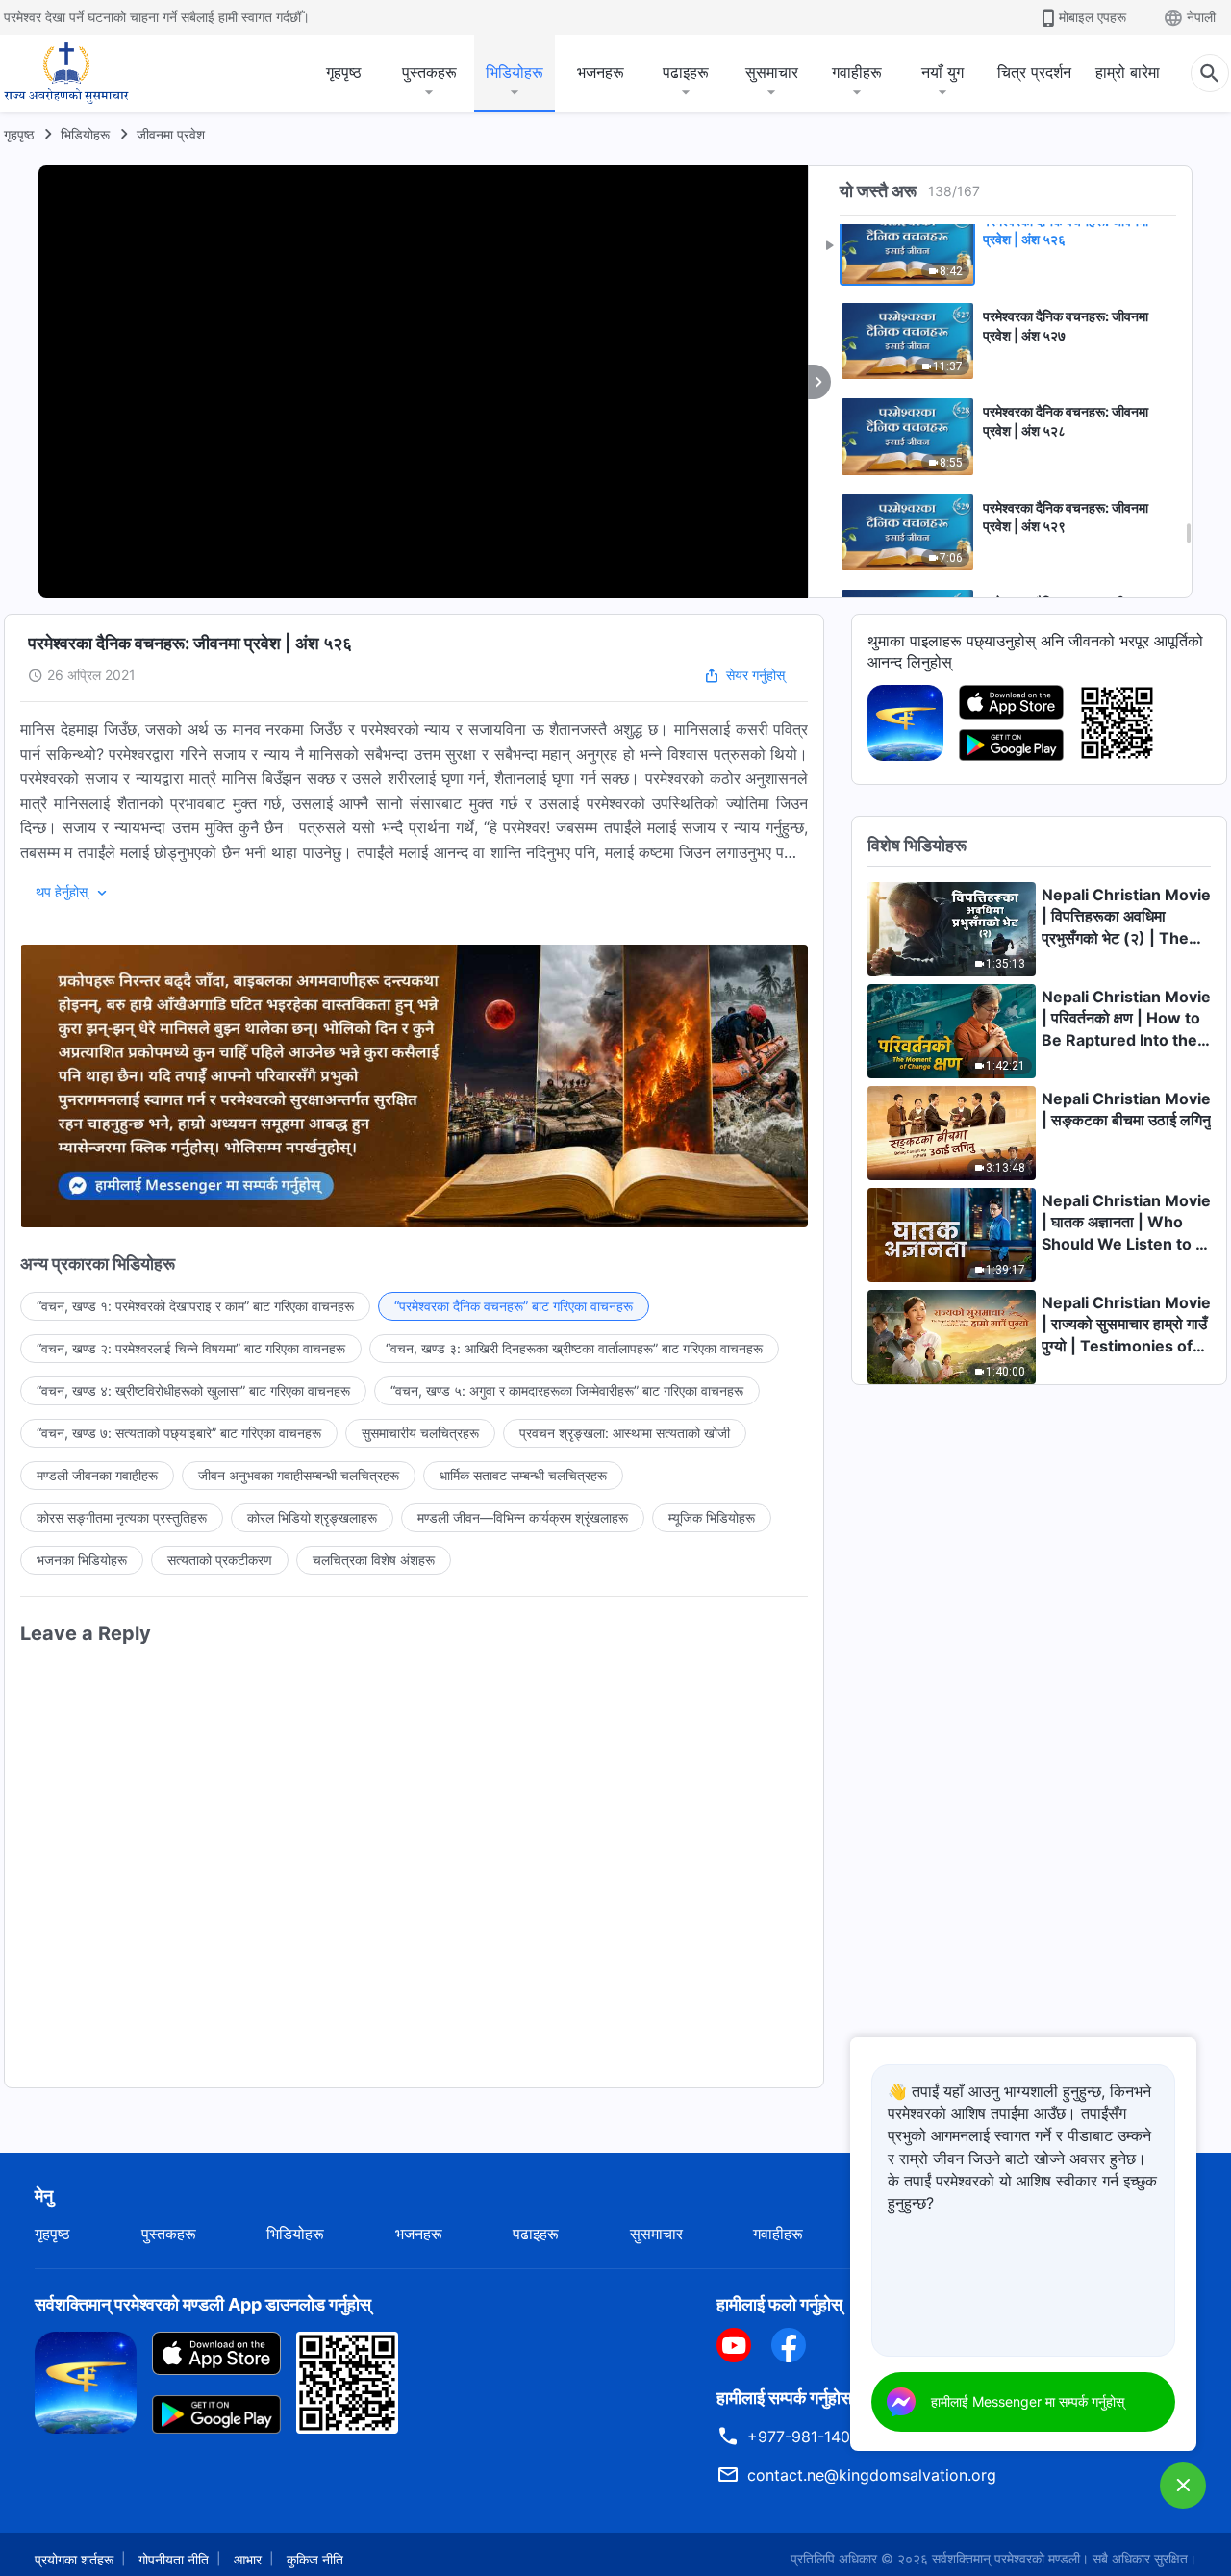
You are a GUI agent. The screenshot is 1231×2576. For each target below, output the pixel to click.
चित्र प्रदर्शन (1034, 72)
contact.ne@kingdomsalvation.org (872, 2475)
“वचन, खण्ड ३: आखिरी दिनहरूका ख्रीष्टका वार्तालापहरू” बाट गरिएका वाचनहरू (574, 1348)
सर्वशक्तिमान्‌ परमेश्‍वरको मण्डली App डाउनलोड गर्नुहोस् (203, 2304)
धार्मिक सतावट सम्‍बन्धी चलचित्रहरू (523, 1475)
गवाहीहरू (857, 72)
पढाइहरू (686, 72)
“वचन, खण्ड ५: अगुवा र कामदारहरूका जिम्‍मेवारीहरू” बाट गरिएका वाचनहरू (567, 1390)
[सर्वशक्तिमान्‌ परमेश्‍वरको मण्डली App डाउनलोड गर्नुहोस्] (86, 2381)
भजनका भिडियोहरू (82, 1560)
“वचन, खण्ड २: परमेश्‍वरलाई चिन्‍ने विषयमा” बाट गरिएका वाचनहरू (191, 1348)
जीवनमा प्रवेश (171, 134)
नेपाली (1201, 17)
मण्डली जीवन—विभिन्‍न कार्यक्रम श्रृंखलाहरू (523, 1517)
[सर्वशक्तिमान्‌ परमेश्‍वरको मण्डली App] (905, 721)
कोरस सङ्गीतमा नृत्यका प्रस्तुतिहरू (122, 1517)
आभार (248, 2559)
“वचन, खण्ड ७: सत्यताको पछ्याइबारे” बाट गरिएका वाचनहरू (179, 1433)
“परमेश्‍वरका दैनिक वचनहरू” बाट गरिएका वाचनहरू (514, 1306)
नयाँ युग (942, 72)
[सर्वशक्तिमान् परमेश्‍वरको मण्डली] (66, 73)
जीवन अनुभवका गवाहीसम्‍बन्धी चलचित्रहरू (299, 1475)
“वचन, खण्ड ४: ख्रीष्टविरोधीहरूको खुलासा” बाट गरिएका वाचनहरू (193, 1390)
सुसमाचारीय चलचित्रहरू (420, 1433)
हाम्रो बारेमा (1128, 72)
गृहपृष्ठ (344, 72)
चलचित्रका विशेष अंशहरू (374, 1560)
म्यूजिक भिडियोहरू (712, 1517)
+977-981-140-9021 (820, 2437)
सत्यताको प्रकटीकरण (220, 1560)
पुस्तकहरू (429, 72)
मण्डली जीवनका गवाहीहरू (97, 1475)
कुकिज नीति (315, 2559)
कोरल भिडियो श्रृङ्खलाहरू (312, 1517)
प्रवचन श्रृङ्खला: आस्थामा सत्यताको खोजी (625, 1433)
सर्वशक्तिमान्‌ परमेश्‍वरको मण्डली (1006, 2558)
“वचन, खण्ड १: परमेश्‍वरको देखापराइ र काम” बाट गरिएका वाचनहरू (195, 1306)
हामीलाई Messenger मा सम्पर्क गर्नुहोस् (1028, 2401)
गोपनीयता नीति (174, 2559)
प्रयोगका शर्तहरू (74, 2559)
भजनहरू (601, 72)
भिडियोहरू (515, 72)
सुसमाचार (772, 72)
